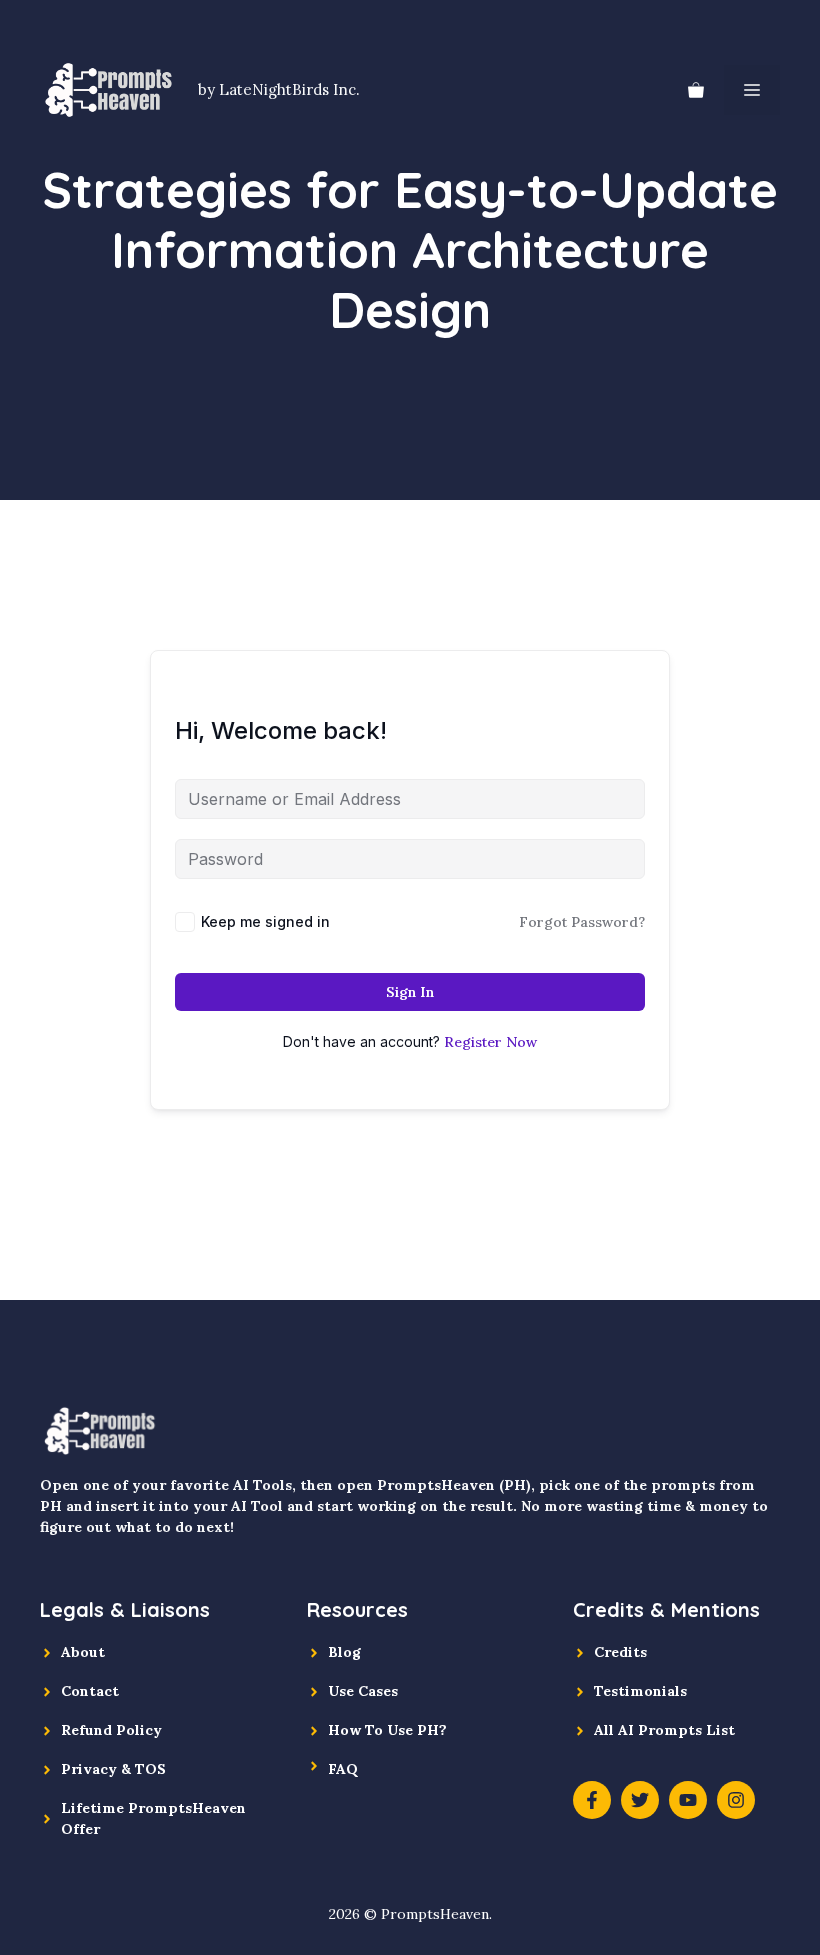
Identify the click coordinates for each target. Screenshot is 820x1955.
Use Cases (363, 1691)
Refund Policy (111, 1730)
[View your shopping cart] (696, 90)
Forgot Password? (582, 922)
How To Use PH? (387, 1730)
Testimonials (640, 1691)
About (83, 1652)
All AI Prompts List (664, 1730)
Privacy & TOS (113, 1769)
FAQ (343, 1769)
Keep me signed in (265, 921)
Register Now (490, 1042)
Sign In (410, 992)
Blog (344, 1652)
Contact (90, 1691)
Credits (620, 1652)
